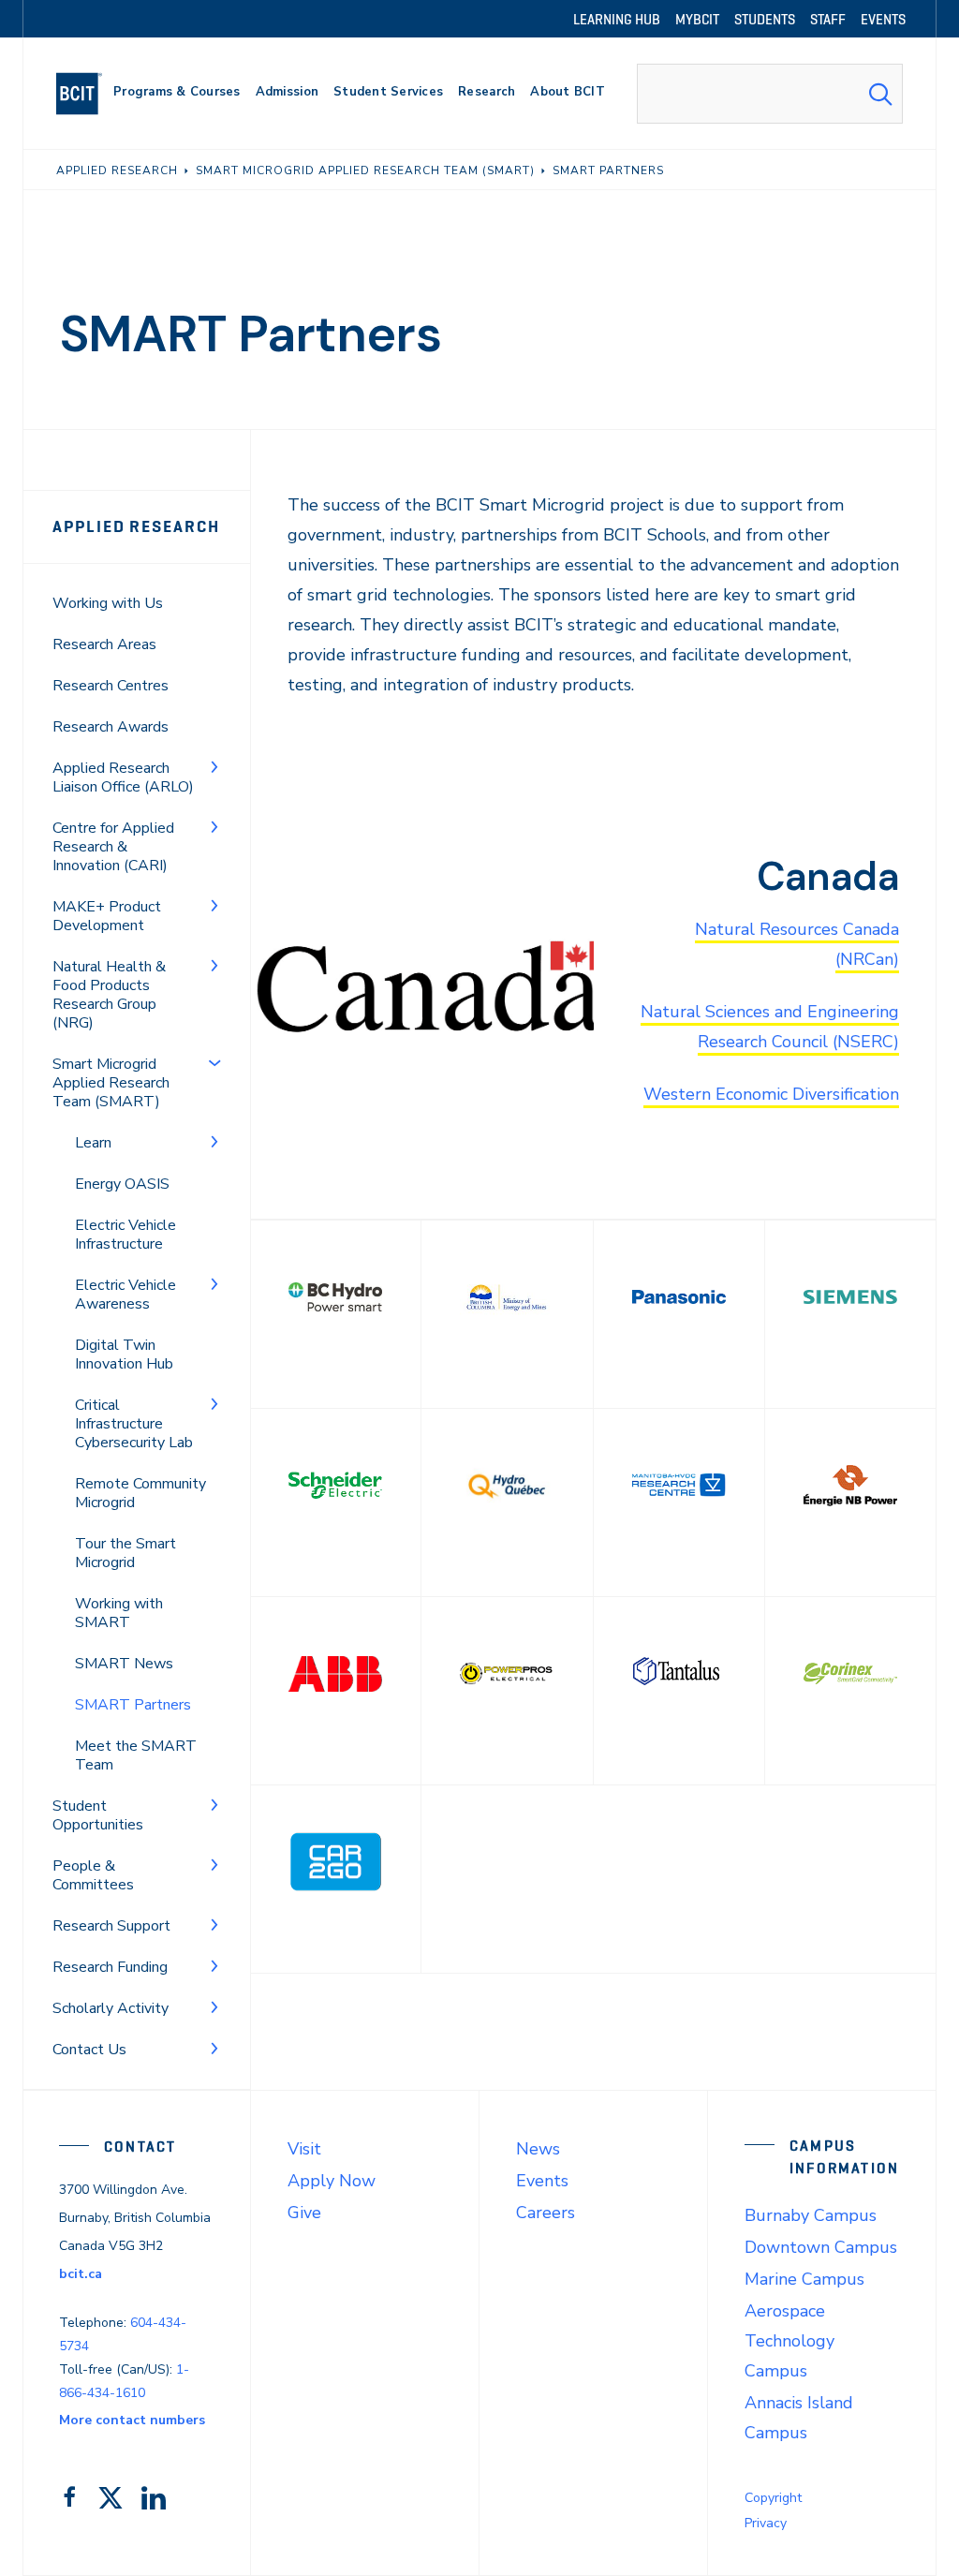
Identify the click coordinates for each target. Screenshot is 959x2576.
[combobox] (770, 94)
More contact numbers (132, 2420)
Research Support (111, 1926)
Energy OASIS (122, 1184)
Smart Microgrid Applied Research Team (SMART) (111, 1083)
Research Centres (111, 686)
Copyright (773, 2498)
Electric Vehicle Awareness (125, 1295)
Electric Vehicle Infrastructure (125, 1235)
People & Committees (93, 1875)
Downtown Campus (821, 2247)
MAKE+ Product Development (107, 916)
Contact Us (89, 2050)
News (538, 2149)
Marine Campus (804, 2279)
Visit (304, 2149)
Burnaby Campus (811, 2215)
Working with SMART (119, 1613)
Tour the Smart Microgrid (125, 1553)
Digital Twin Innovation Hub (124, 1355)
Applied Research (136, 526)
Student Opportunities (98, 1815)
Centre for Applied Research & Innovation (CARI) (113, 847)
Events (542, 2181)
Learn (93, 1143)
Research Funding (110, 1967)
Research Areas (104, 644)
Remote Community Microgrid (140, 1493)
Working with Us (108, 603)
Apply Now (332, 2181)
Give (304, 2213)
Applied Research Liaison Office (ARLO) (123, 777)
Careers (546, 2213)
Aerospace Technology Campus (789, 2341)
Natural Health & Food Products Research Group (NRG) (109, 995)
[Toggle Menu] (214, 766)
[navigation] (87, 94)
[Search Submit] (880, 94)
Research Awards (111, 727)
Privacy (766, 2523)
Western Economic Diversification (771, 1094)
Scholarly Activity (111, 2008)
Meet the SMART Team (136, 1755)
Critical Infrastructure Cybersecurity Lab (134, 1424)
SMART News (124, 1664)
